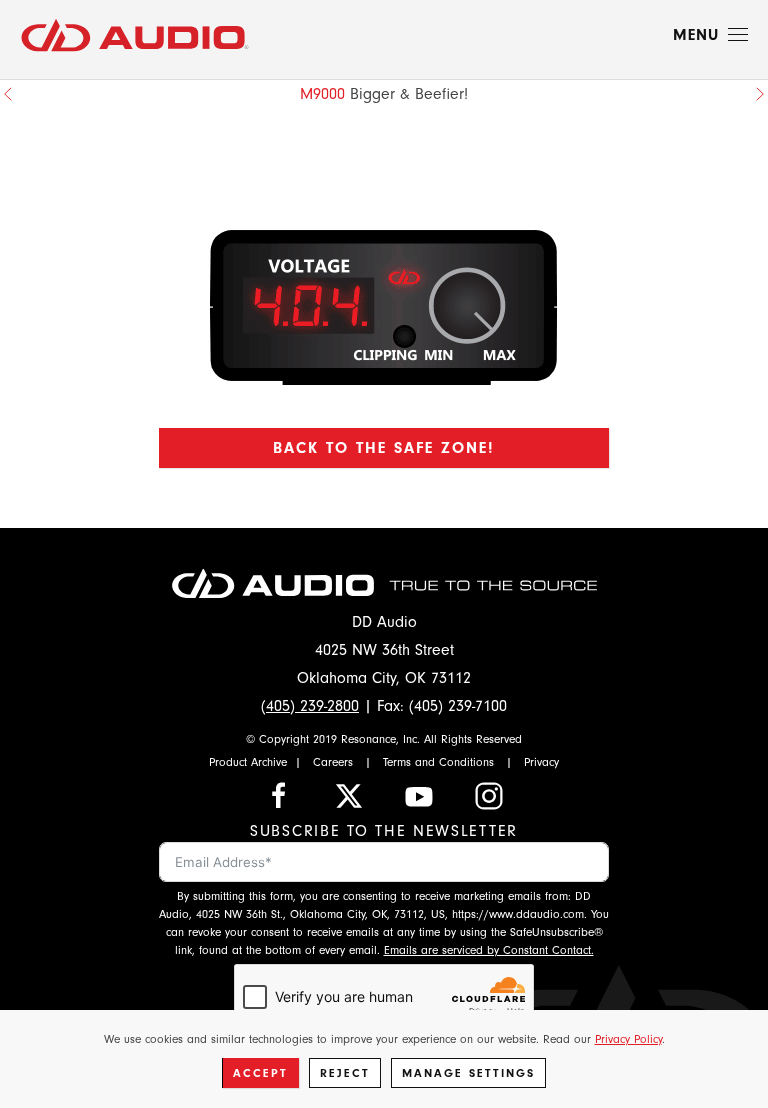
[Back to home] (135, 35)
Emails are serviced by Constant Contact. (489, 950)
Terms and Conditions (438, 762)
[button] (710, 35)
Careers (333, 762)
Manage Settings (468, 1073)
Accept (260, 1073)
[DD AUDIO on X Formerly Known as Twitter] (349, 795)
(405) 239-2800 (310, 706)
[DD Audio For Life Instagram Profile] (489, 795)
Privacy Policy (628, 1039)
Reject (345, 1073)
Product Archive (248, 762)
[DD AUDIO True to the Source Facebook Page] (279, 795)
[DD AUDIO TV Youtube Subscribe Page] (419, 795)
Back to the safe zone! (384, 448)
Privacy (541, 762)
